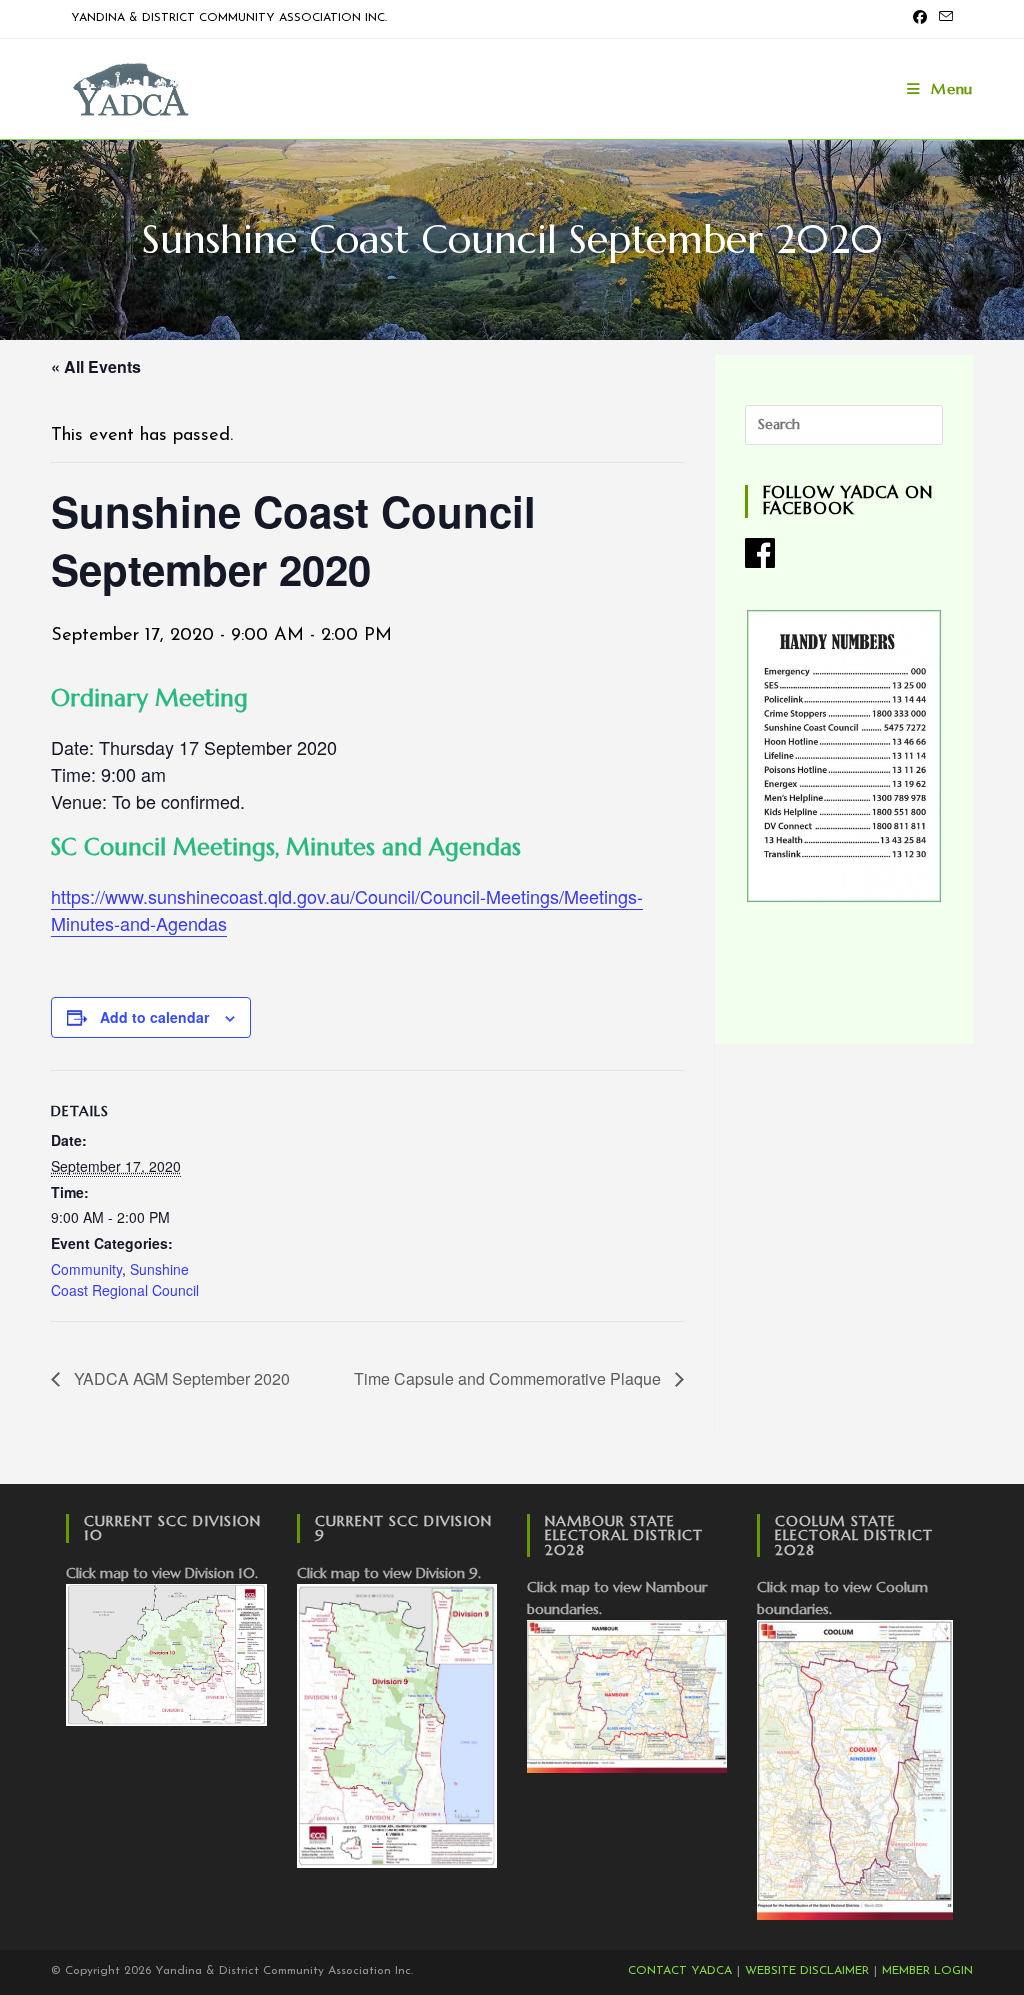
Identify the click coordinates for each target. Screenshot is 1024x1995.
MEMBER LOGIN (927, 1971)
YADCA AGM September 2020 (180, 1378)
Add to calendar (154, 1017)
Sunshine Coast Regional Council (125, 1279)
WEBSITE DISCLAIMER (807, 1971)
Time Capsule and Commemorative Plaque (509, 1378)
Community (86, 1269)
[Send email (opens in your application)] (943, 19)
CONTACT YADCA (680, 1971)
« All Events (96, 366)
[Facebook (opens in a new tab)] (920, 19)
